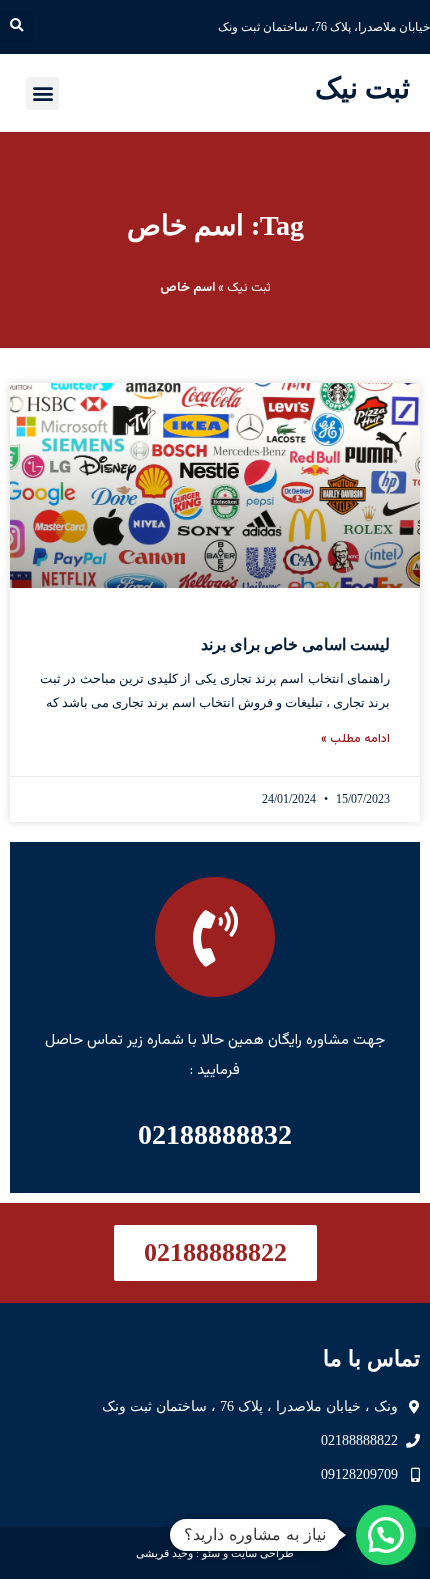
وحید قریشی (164, 1553)
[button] (16, 26)
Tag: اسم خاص (215, 225)
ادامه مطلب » (355, 739)
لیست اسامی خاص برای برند (295, 644)
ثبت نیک (362, 88)
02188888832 (215, 1134)
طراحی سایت (262, 1553)
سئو (211, 1553)
